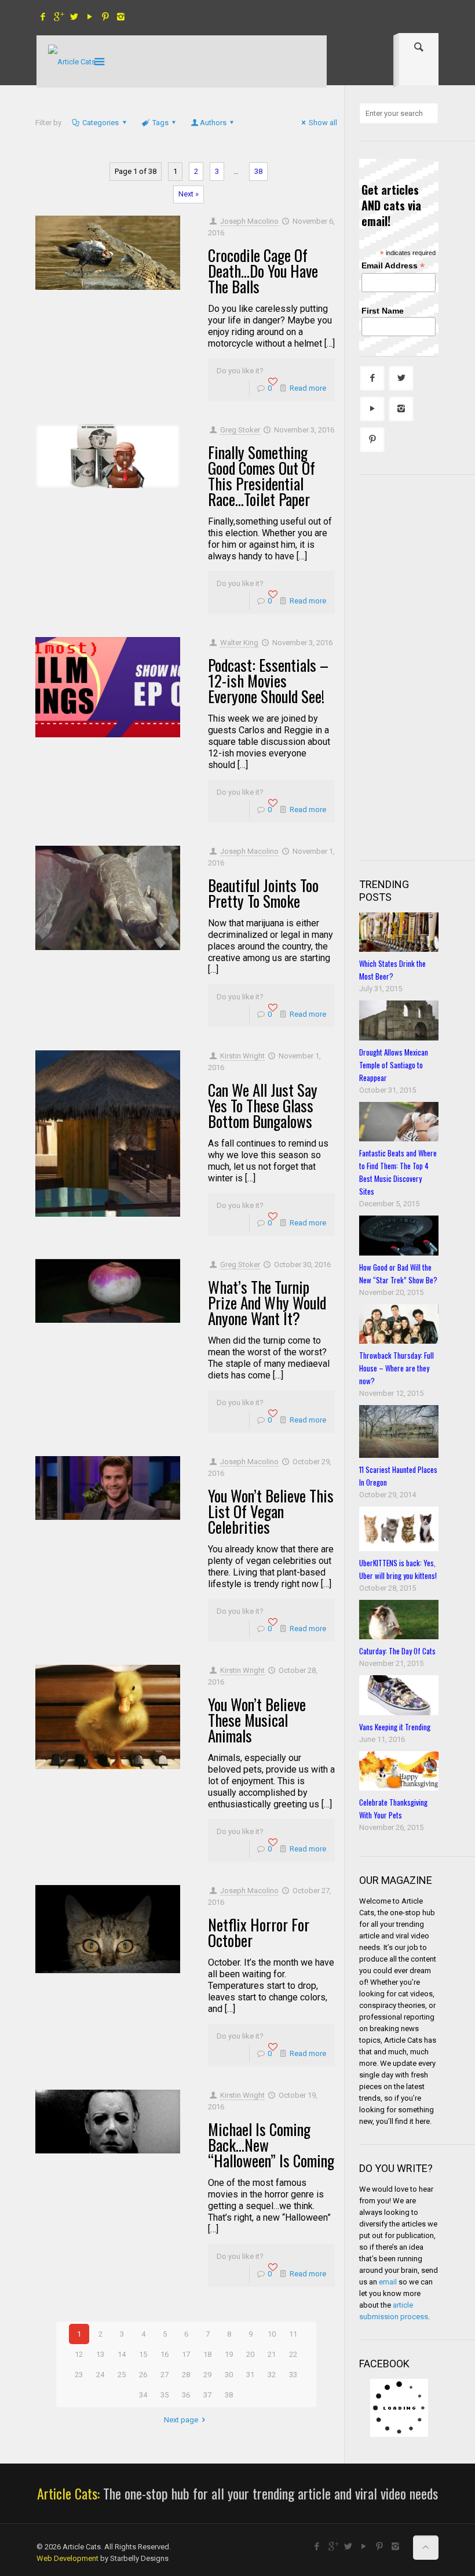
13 (100, 2354)
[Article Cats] (72, 61)
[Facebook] (43, 17)
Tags (160, 123)
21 (272, 2354)
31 (250, 2375)
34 (143, 2395)
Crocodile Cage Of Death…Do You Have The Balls (263, 271)
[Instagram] (121, 17)
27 (165, 2375)
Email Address (393, 266)
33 (293, 2375)
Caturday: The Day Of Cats (397, 1651)
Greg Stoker (240, 430)
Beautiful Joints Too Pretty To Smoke (263, 893)
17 (186, 2354)
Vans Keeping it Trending (395, 1727)
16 (165, 2354)
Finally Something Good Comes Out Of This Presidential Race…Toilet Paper (262, 476)
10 (272, 2334)
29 (207, 2375)
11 (293, 2334)
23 (79, 2375)
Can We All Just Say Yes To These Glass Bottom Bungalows (263, 1105)
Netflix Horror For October (259, 1932)
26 (143, 2375)
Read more (308, 388)
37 (207, 2395)
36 (186, 2395)
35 (165, 2395)
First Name (383, 311)
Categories (101, 123)
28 (186, 2375)
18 (207, 2354)
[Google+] (58, 17)
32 (272, 2375)
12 (79, 2354)
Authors (213, 123)
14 (122, 2354)
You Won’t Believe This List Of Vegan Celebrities (271, 1511)
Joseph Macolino (249, 221)
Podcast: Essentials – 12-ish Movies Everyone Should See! (268, 681)
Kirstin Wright (242, 1056)
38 (258, 171)
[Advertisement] (417, 666)
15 (143, 2354)
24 (100, 2375)
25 (122, 2375)
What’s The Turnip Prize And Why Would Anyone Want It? (267, 1302)
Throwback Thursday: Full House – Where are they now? (397, 1368)
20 (250, 2354)
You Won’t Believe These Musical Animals (257, 1720)
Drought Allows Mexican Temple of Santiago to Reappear (394, 1065)
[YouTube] (89, 17)
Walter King (239, 643)
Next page (181, 2420)
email (388, 2282)
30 (229, 2375)
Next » (189, 194)
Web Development (67, 2558)
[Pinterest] (105, 17)
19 (229, 2354)
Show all (323, 123)
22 (293, 2354)
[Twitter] (74, 17)
